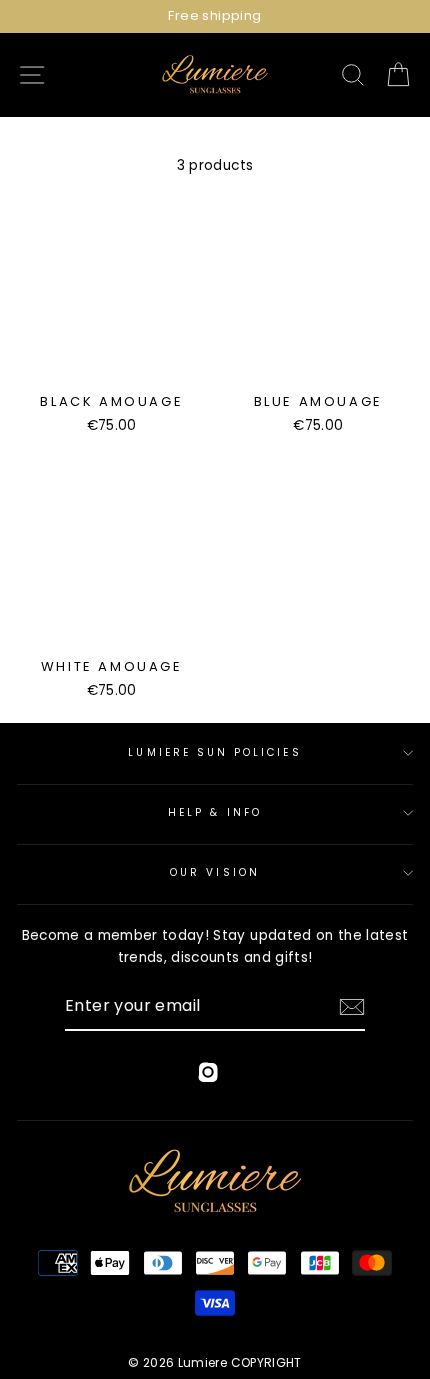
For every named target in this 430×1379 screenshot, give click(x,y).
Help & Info (215, 812)
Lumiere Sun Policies (214, 752)
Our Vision (215, 872)
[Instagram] (208, 1075)
